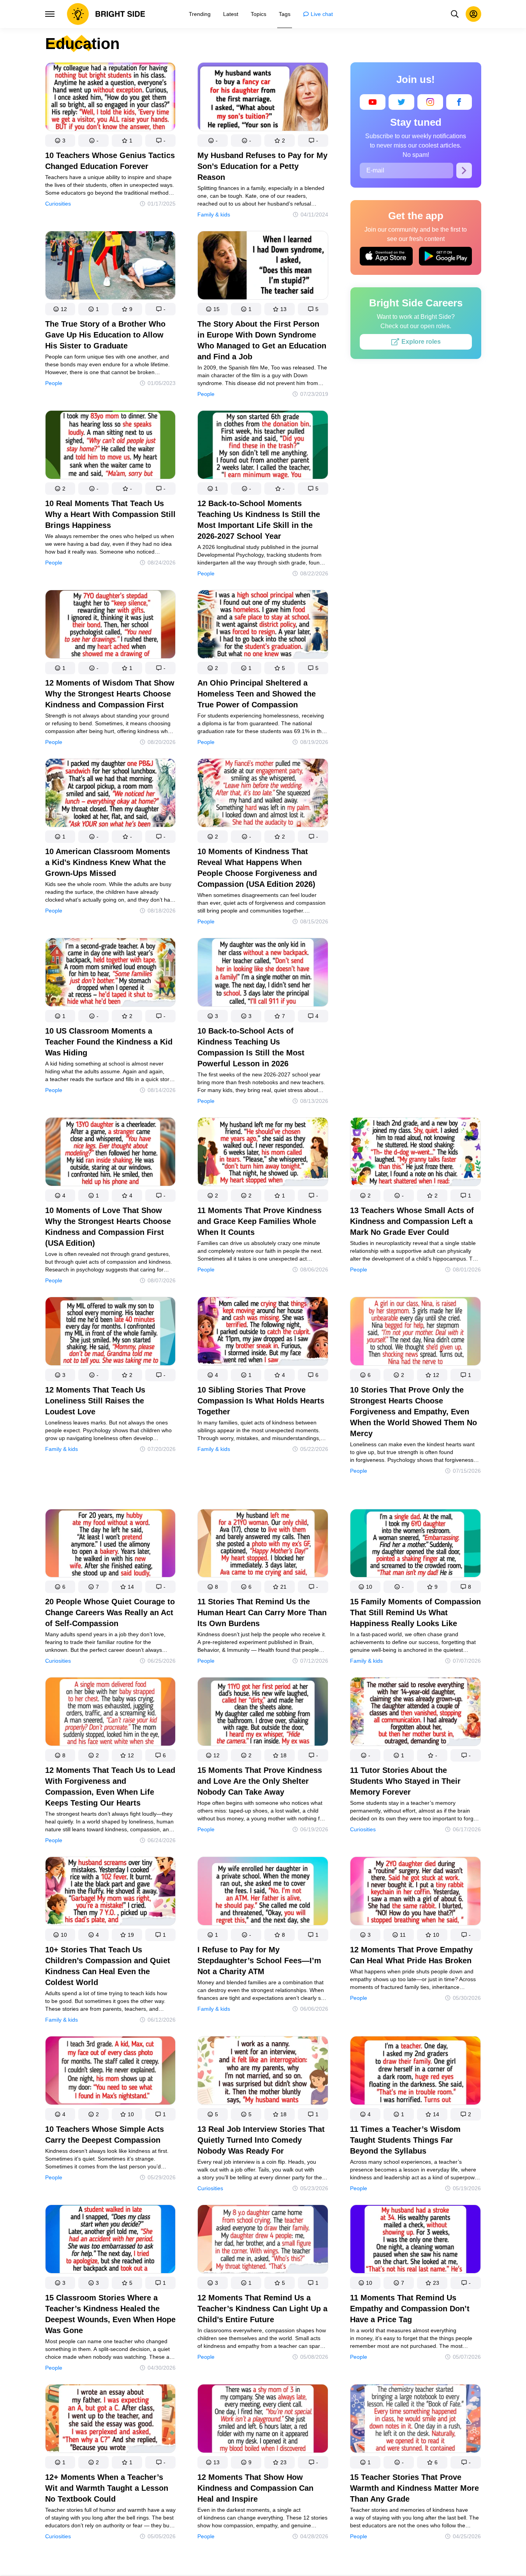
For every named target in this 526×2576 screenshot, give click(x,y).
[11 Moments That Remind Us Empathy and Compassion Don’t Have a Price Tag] (415, 2241)
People (54, 383)
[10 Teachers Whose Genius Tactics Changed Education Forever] (111, 98)
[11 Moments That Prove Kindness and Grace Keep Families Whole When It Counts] (263, 1153)
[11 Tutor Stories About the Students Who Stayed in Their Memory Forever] (415, 1713)
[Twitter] (401, 102)
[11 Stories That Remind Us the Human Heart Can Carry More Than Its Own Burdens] (263, 1545)
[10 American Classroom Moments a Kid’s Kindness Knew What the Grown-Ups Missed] (111, 794)
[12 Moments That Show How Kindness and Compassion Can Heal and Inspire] (263, 2420)
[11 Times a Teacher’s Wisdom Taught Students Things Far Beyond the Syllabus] (415, 2072)
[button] (60, 141)
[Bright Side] (106, 14)
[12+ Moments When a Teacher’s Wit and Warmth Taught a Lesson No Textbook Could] (111, 2420)
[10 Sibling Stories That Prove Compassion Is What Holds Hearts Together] (263, 1333)
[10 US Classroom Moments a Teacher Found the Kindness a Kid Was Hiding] (111, 974)
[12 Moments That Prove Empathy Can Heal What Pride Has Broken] (415, 1893)
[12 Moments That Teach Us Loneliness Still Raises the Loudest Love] (111, 1333)
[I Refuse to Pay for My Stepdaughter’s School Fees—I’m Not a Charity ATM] (263, 1893)
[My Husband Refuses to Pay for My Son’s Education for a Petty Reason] (263, 98)
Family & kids (214, 215)
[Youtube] (373, 102)
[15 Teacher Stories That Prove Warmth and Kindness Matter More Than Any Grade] (415, 2420)
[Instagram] (430, 102)
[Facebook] (459, 102)
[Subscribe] (464, 171)
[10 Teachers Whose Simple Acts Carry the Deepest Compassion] (111, 2072)
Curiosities (58, 204)
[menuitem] (200, 14)
